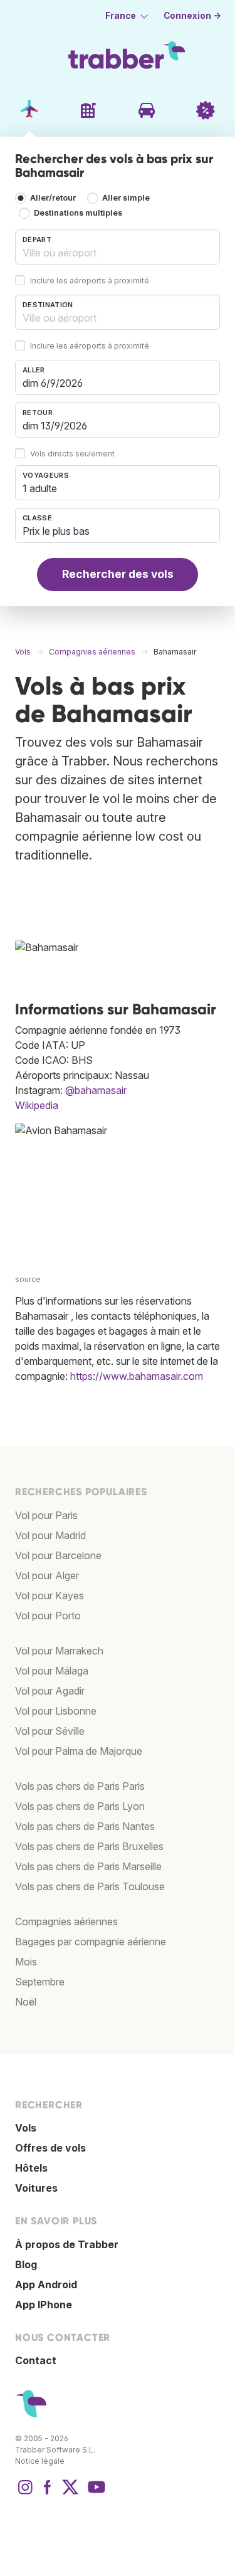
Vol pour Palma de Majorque (79, 1751)
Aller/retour (53, 198)
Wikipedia (37, 1105)
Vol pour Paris (46, 1515)
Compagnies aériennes (66, 1921)
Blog (26, 2264)
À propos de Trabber (67, 2244)
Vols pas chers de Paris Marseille (88, 1866)
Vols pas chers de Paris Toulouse (90, 1886)
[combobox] (118, 247)
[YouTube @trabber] (95, 2493)
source (28, 1279)
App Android (46, 2284)
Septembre (40, 1982)
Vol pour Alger (47, 1575)
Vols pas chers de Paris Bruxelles (89, 1846)
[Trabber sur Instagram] (25, 2493)
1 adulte (40, 488)
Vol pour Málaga (52, 1671)
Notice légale (40, 2461)
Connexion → (192, 16)
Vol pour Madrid (50, 1535)
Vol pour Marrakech (59, 1651)
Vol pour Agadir (50, 1691)
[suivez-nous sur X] (70, 2493)
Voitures (36, 2188)
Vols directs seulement (72, 454)
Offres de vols (50, 2148)
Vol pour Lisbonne (56, 1711)
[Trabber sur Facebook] (48, 2493)
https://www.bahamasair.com (137, 1376)
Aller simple (126, 198)
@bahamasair (96, 1090)
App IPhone (44, 2305)
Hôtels (31, 2168)
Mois (26, 1962)
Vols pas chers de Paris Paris (80, 1786)
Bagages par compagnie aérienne (91, 1942)
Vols (26, 2128)
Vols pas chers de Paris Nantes (85, 1826)
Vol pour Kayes (50, 1596)
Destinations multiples (78, 213)
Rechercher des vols (118, 574)
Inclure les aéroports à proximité (90, 281)
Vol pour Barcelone (58, 1555)
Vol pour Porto (48, 1616)
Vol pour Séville (50, 1731)
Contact (36, 2360)
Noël (26, 2002)
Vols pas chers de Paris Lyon (80, 1806)
